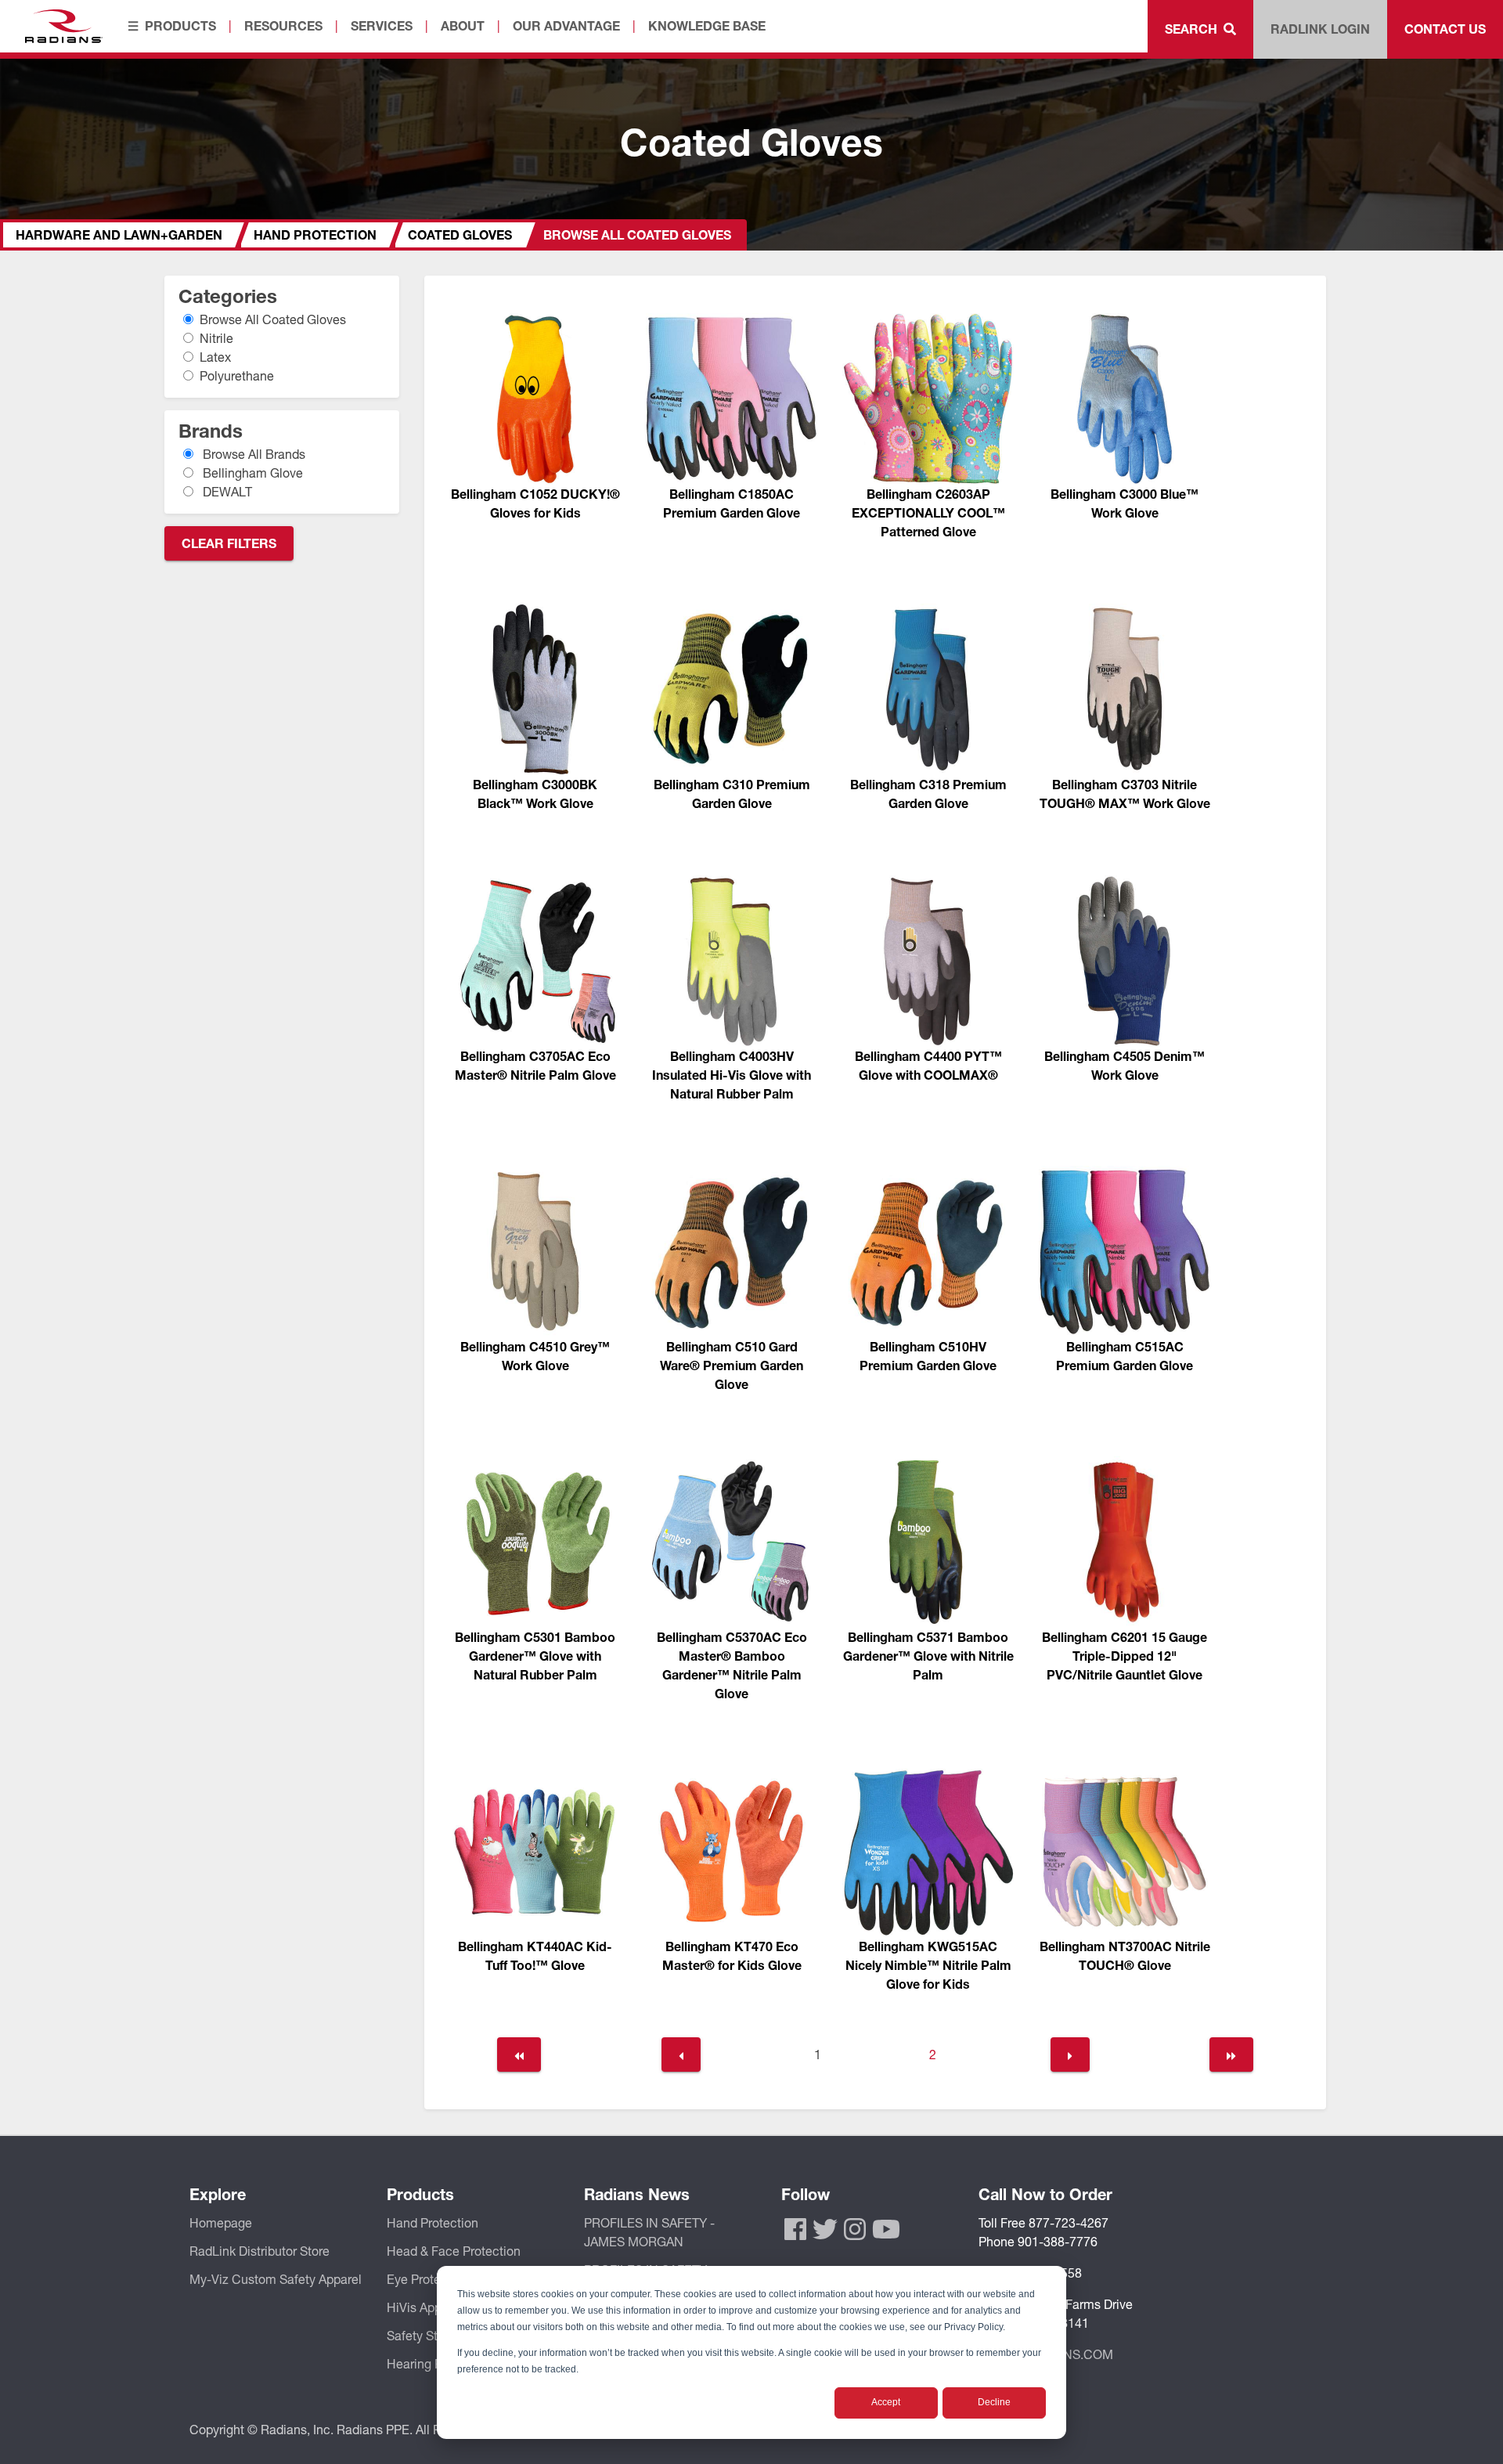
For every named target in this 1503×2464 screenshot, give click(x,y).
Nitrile (217, 338)
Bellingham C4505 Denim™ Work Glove (1125, 1065)
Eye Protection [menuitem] (428, 2279)
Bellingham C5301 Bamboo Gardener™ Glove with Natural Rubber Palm (535, 1656)
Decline (994, 2402)
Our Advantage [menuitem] (566, 25)
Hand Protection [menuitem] (433, 2222)
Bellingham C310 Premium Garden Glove (732, 794)
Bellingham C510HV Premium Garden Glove (928, 1356)
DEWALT (226, 491)
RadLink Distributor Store (260, 2251)
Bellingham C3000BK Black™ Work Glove (535, 794)
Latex (216, 357)
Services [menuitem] (382, 25)
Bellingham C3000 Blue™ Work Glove (1125, 503)
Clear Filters (229, 543)
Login (1320, 29)
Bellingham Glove (252, 473)
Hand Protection (315, 234)
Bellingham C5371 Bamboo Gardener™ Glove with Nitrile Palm (928, 1656)
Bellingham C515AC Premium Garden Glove (1125, 1356)
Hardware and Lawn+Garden (119, 234)
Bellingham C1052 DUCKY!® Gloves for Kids (535, 503)
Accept (886, 2402)
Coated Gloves (460, 234)
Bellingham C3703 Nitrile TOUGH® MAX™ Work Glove (1125, 794)
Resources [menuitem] (283, 25)
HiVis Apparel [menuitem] (425, 2307)
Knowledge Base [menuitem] (707, 25)
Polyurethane (237, 375)
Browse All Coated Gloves (273, 319)
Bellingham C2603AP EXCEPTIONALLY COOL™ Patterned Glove (928, 512)
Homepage (221, 2222)
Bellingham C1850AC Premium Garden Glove (732, 503)
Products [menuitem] (180, 25)
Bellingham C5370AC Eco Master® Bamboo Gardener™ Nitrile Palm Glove (732, 1665)
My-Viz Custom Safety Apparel (276, 2279)
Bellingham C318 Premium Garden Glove (928, 794)
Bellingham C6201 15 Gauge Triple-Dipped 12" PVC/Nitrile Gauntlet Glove (1125, 1656)
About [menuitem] (463, 25)
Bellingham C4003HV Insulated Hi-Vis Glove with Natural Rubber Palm (732, 1075)
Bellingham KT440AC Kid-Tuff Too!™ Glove (535, 1955)
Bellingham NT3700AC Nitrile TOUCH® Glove (1125, 1955)
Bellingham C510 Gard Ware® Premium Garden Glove (732, 1365)
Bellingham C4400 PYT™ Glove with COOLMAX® (928, 1065)
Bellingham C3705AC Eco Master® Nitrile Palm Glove (535, 1065)
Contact (1445, 29)
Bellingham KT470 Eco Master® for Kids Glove (732, 1955)
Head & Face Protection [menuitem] (454, 2251)
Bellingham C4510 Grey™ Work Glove (535, 1356)
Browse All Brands (253, 454)
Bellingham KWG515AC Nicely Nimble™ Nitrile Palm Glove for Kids (928, 1965)
